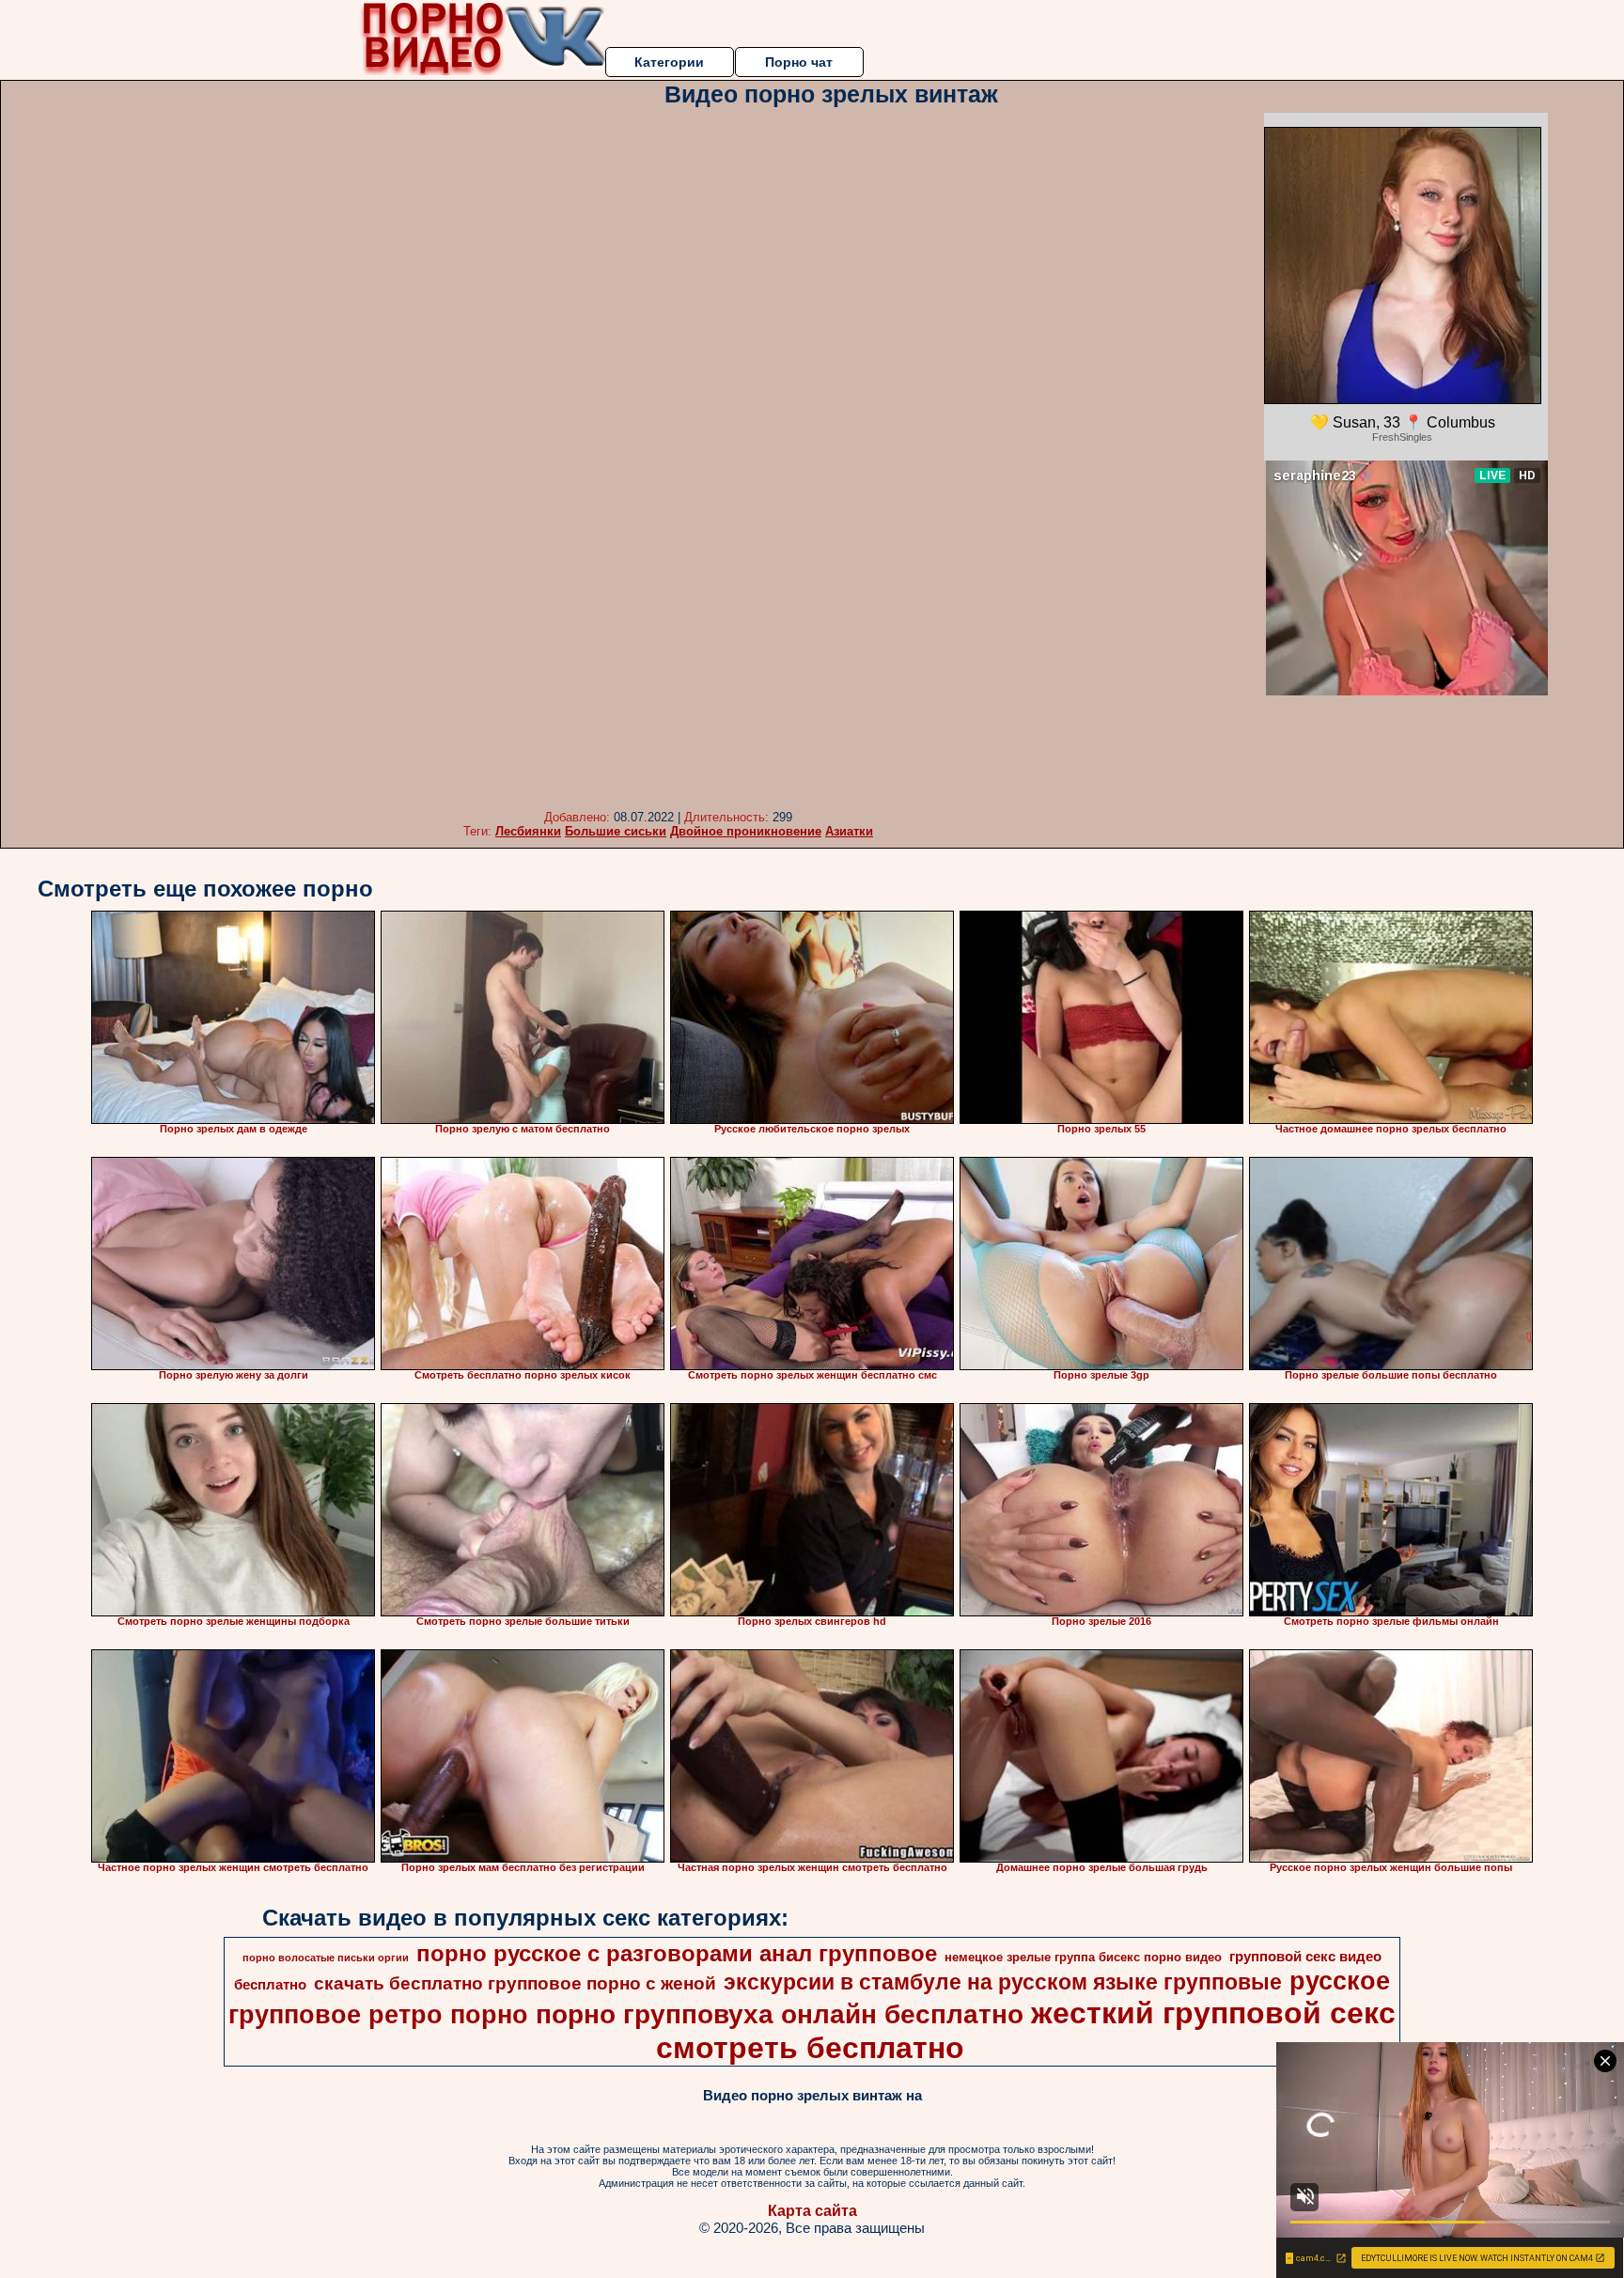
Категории (669, 62)
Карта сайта (812, 2211)
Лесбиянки (528, 831)
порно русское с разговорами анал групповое (677, 1953)
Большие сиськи (616, 831)
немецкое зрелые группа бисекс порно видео (1083, 1957)
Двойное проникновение (746, 831)
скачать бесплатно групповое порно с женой (515, 1983)
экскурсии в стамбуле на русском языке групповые (1003, 1982)
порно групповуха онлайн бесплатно (780, 2014)
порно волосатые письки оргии (326, 1958)
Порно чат (799, 62)
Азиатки (849, 831)
